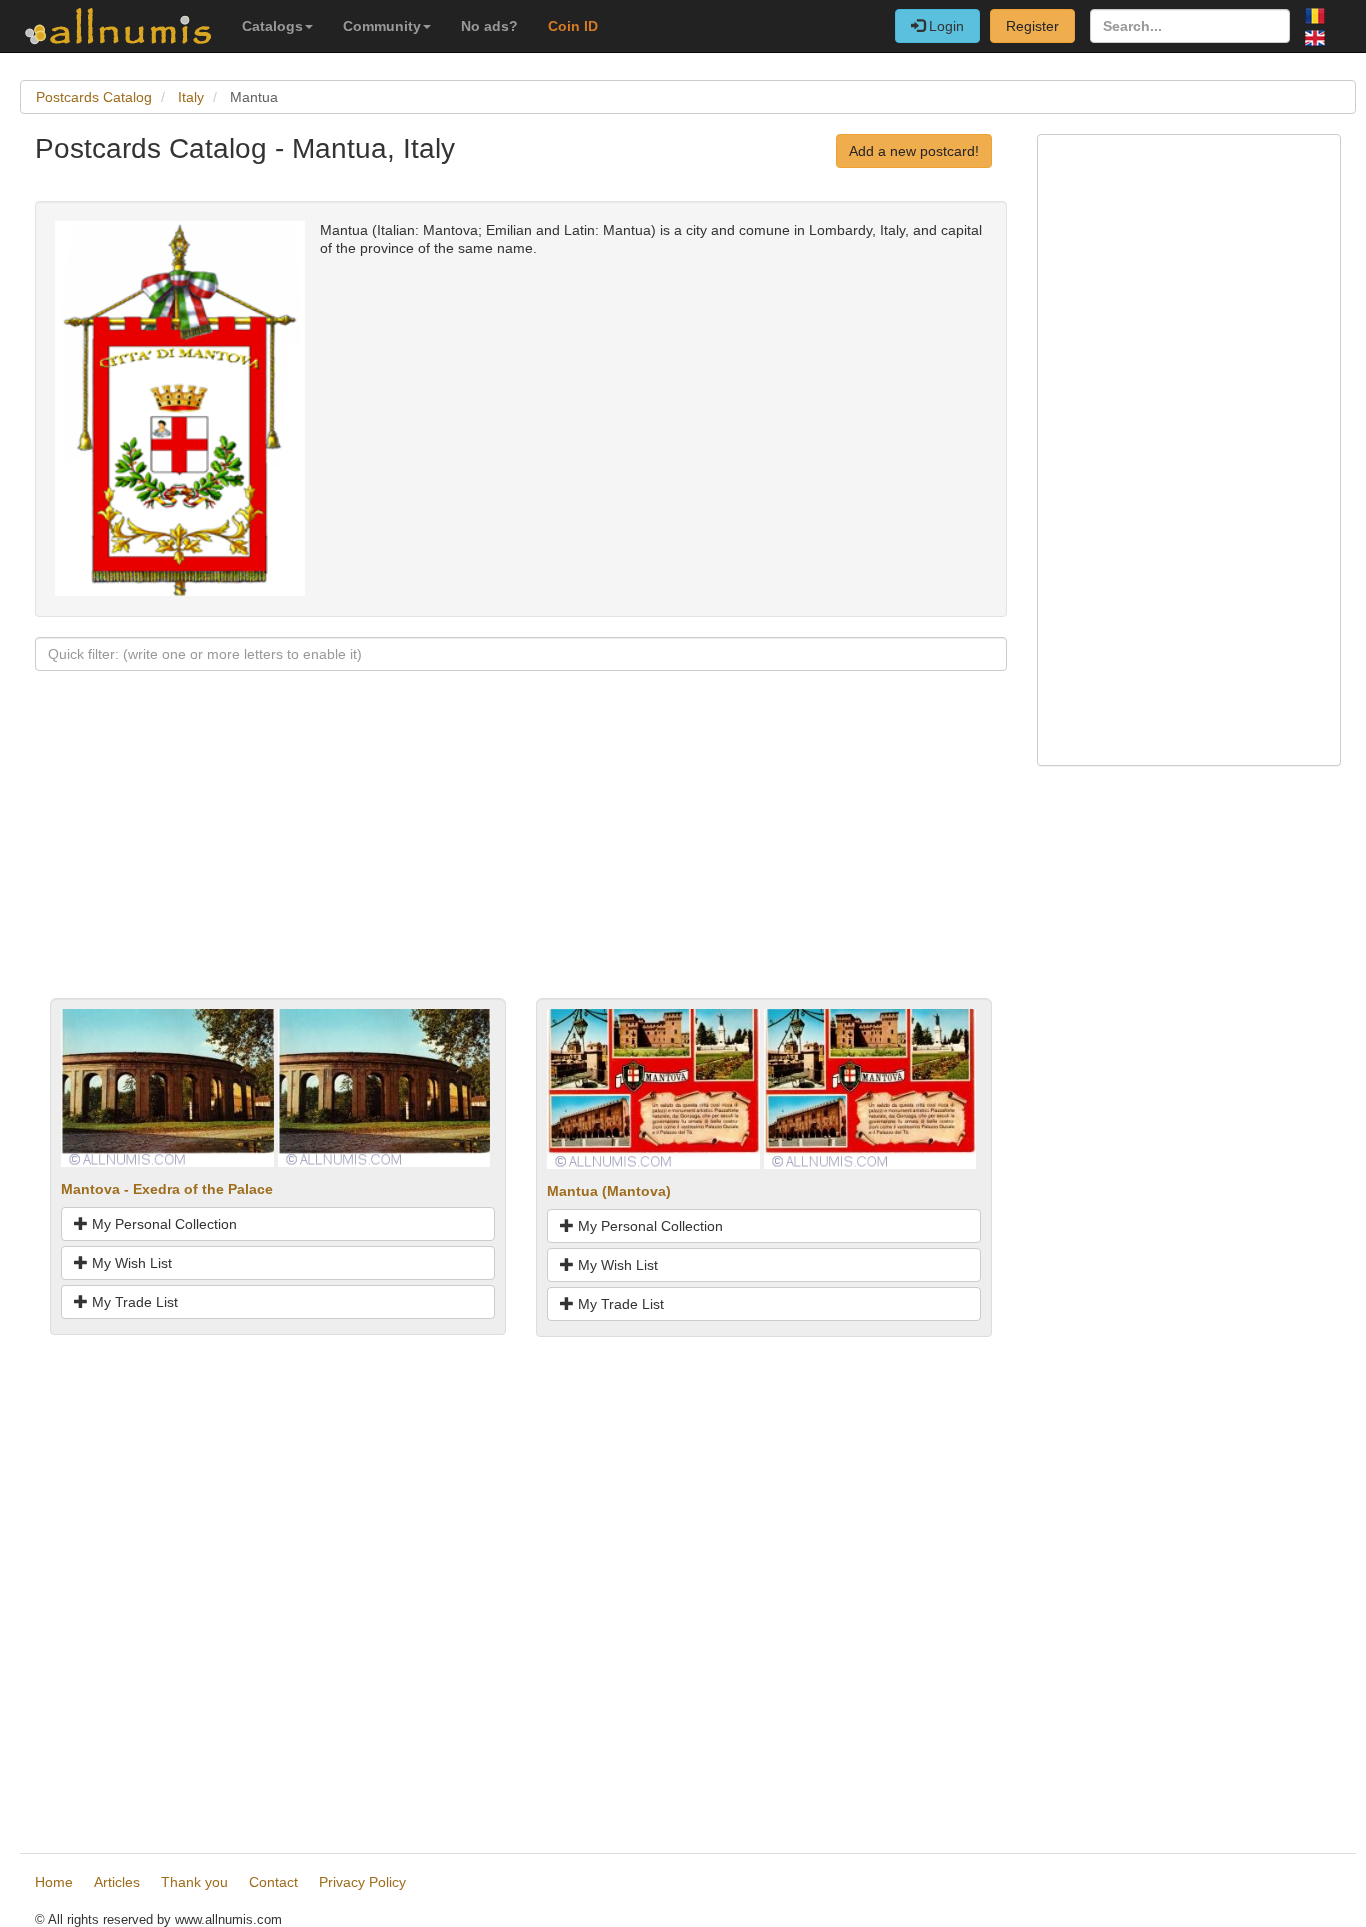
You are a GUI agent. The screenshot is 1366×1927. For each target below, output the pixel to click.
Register (1032, 26)
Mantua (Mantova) (609, 1191)
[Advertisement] (521, 858)
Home (54, 1882)
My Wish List (130, 1263)
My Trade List (133, 1302)
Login (944, 26)
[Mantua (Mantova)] (653, 1087)
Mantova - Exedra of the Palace (167, 1189)
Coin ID (573, 26)
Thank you (194, 1882)
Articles (117, 1882)
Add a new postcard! (914, 151)
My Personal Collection (162, 1224)
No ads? (489, 26)
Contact (273, 1882)
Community (382, 26)
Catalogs (272, 26)
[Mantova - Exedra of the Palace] (167, 1087)
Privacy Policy (362, 1882)
